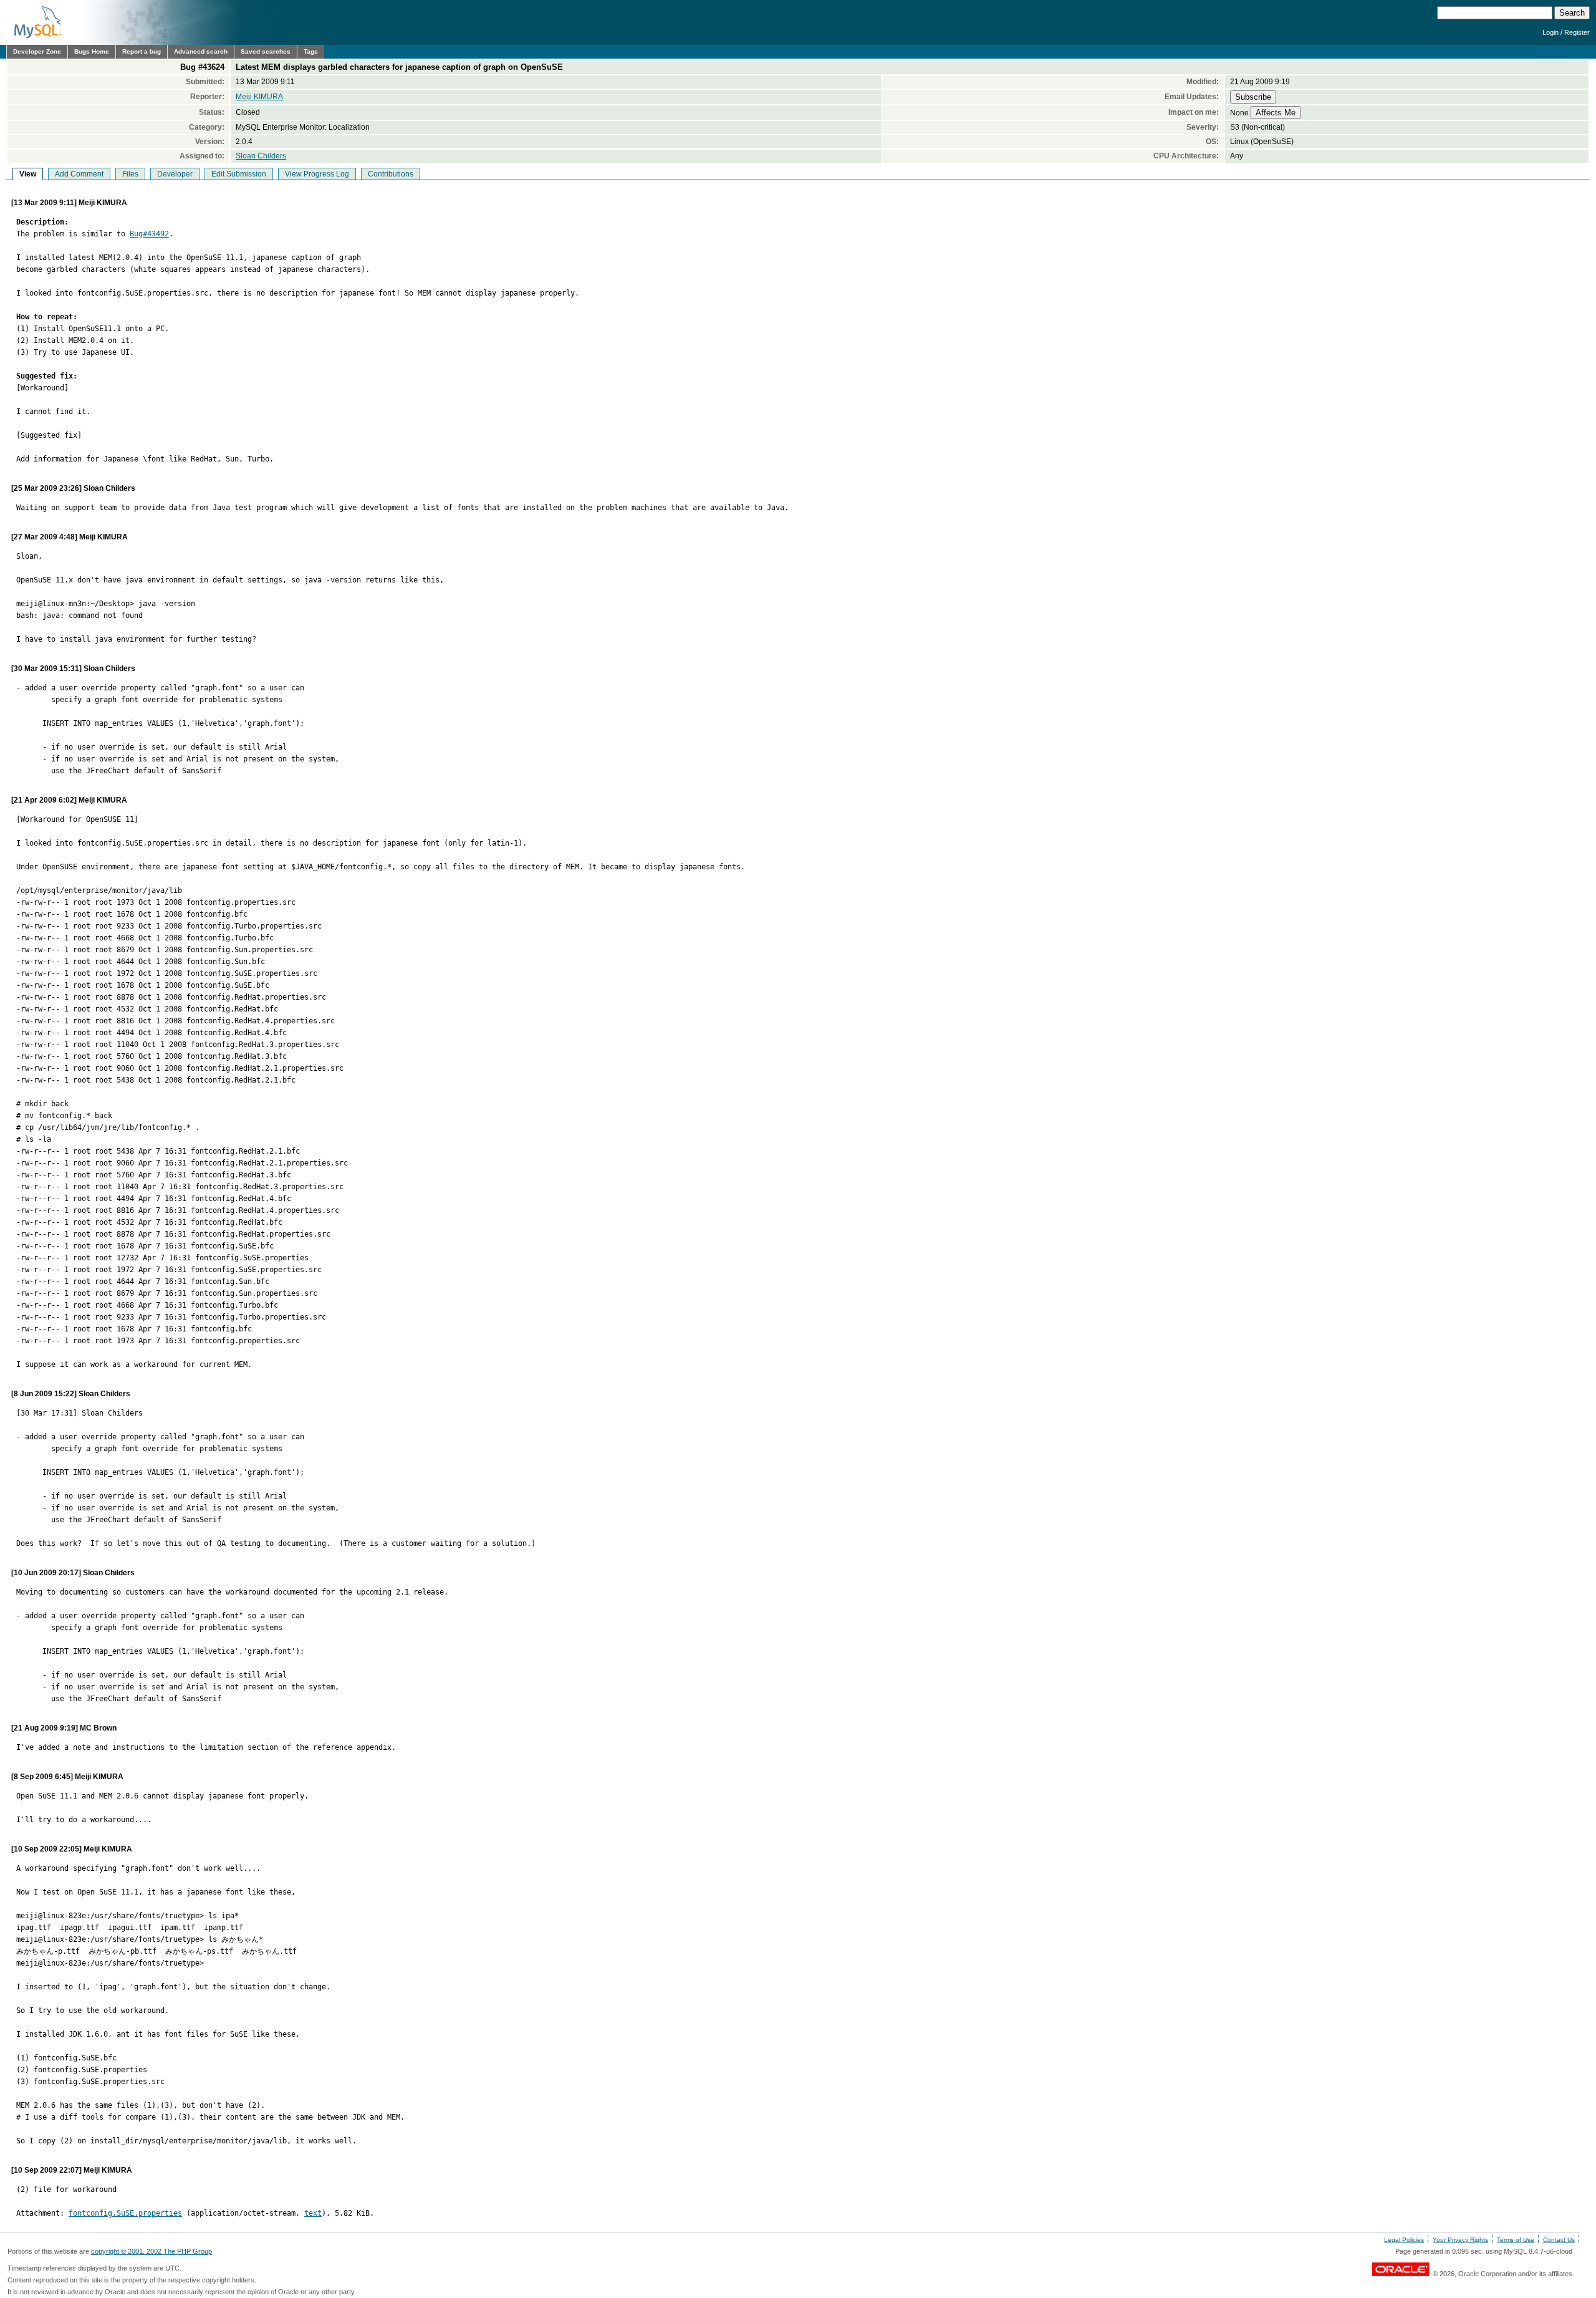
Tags (311, 51)
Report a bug (142, 51)
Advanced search (201, 51)
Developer (175, 174)
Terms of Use (1516, 2240)
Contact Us (1559, 2240)
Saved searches (266, 51)
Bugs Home (92, 51)
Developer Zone (37, 51)
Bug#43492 (149, 234)
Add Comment (79, 174)
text (313, 2213)
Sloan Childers (261, 156)
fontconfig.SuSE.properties (125, 2213)
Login (1550, 32)
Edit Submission (239, 174)
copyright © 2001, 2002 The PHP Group (151, 2251)
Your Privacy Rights (1460, 2240)
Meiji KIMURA (259, 97)
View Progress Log (317, 174)
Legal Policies (1404, 2240)
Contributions (391, 174)
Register (1577, 32)
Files (130, 174)
